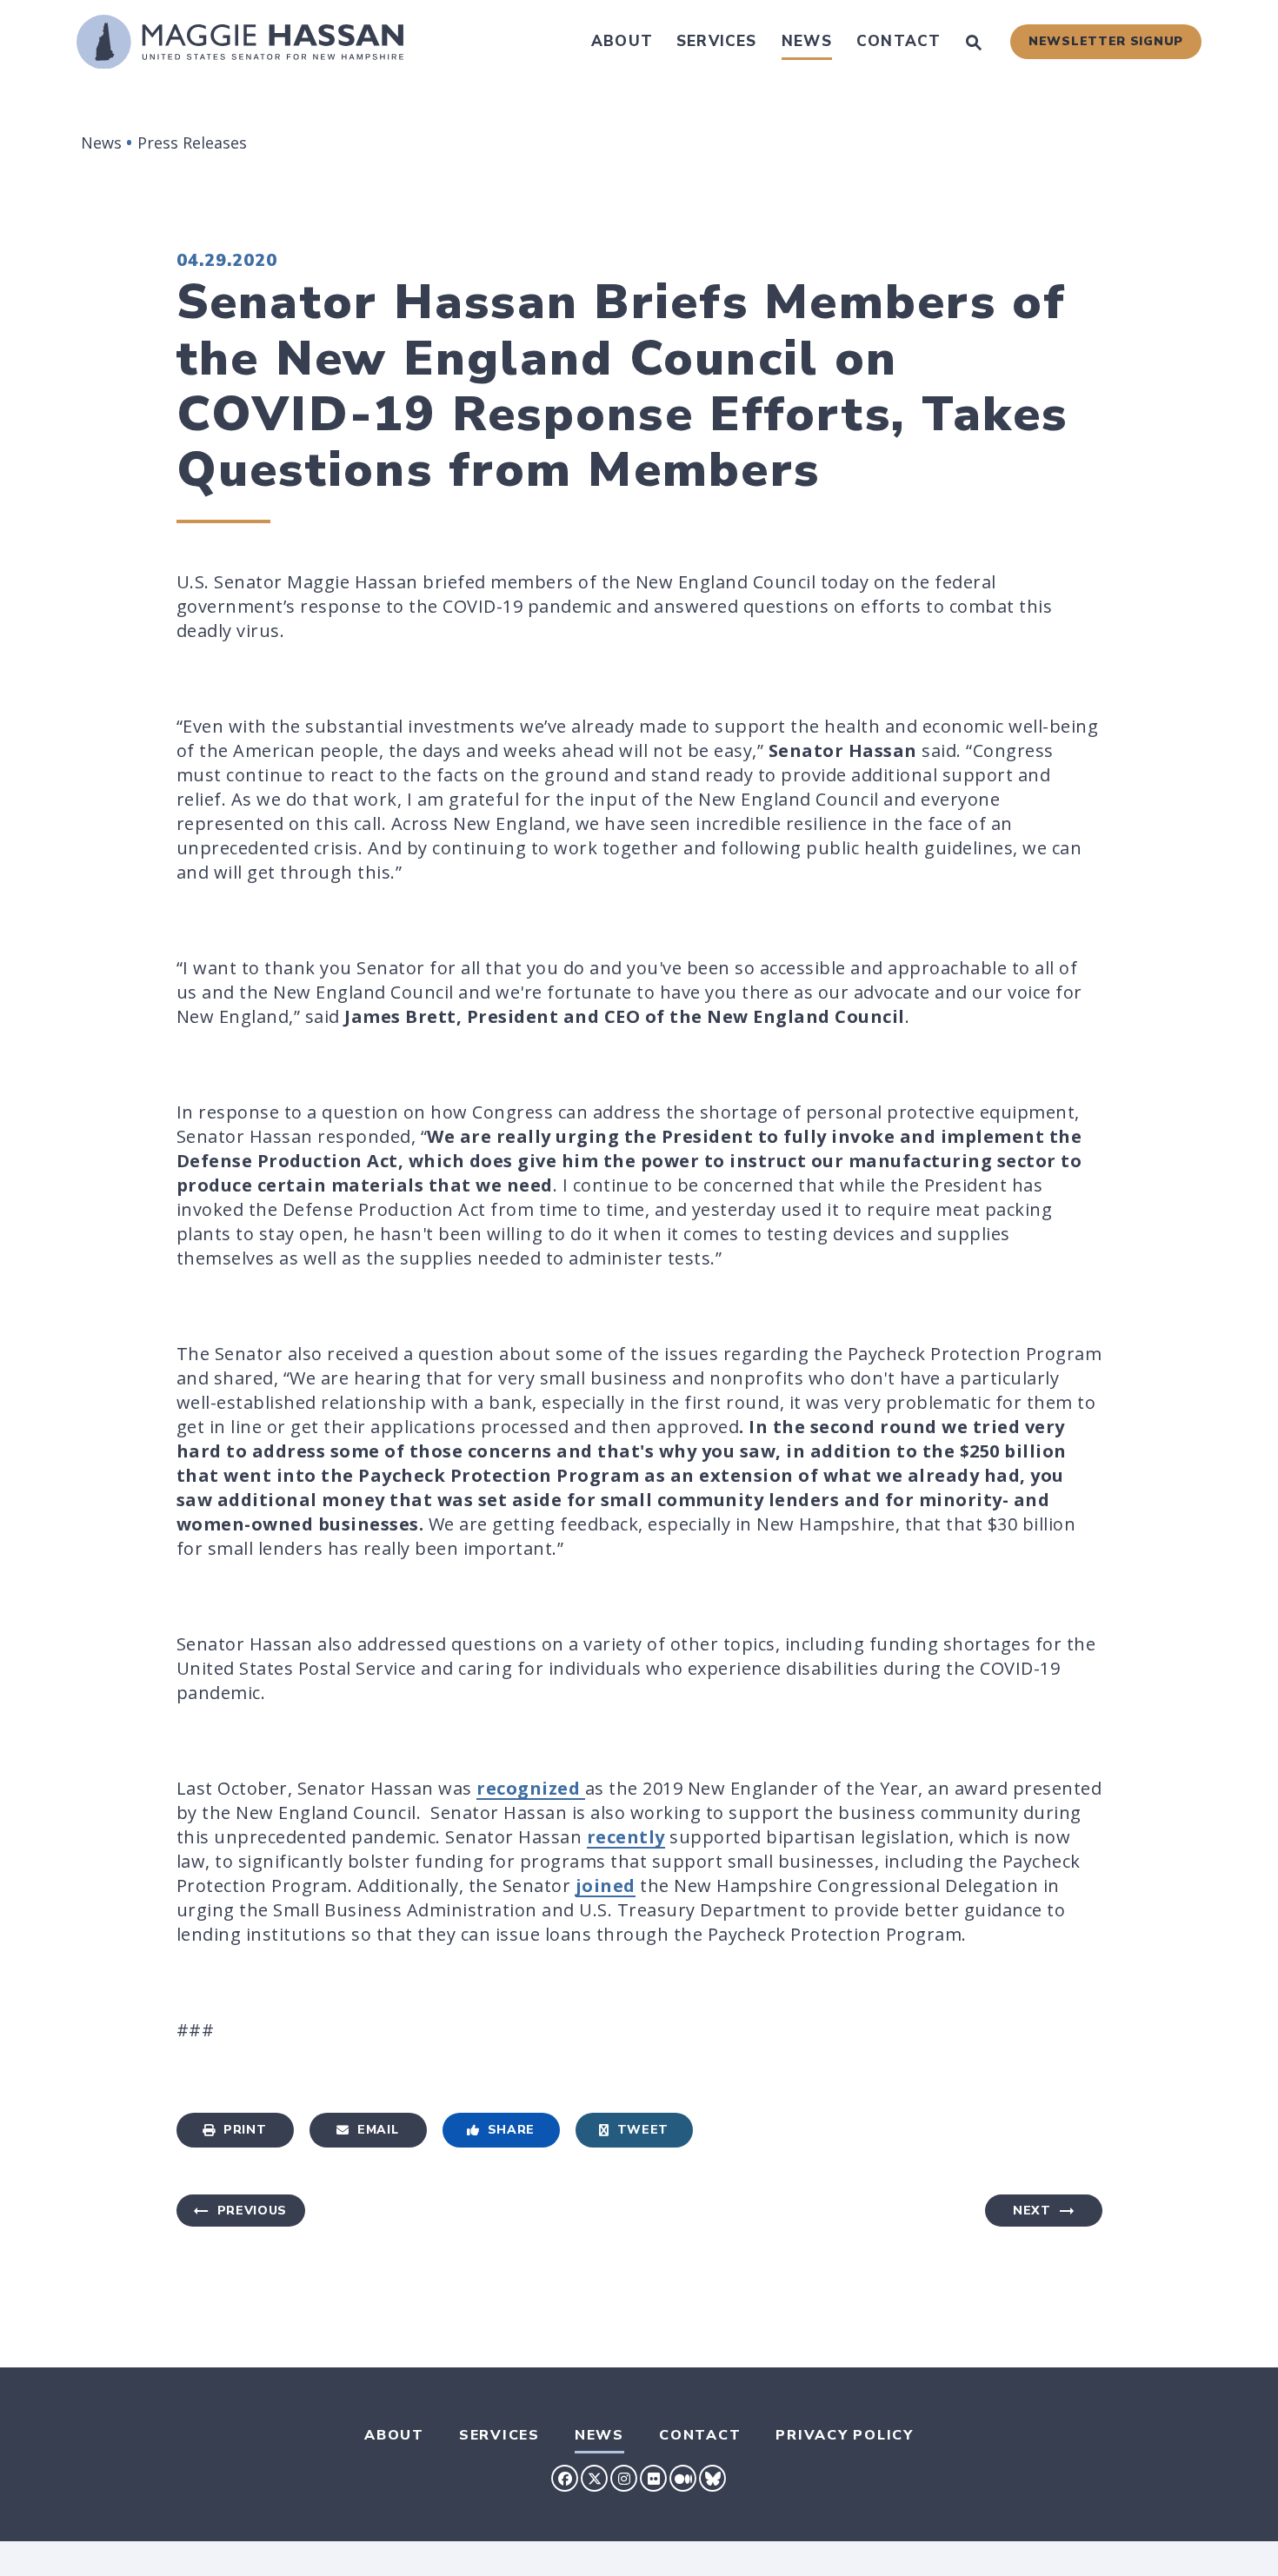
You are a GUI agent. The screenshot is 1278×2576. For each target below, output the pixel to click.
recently (626, 1837)
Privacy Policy (845, 2435)
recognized (531, 1788)
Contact (899, 41)
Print (245, 2130)
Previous (253, 2211)
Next (1032, 2211)
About (622, 41)
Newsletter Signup (1106, 41)
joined (606, 1886)
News (807, 41)
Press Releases (192, 143)
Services (717, 41)
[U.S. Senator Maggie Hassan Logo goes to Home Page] (240, 42)
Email (378, 2130)
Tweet (643, 2130)
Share (512, 2130)
